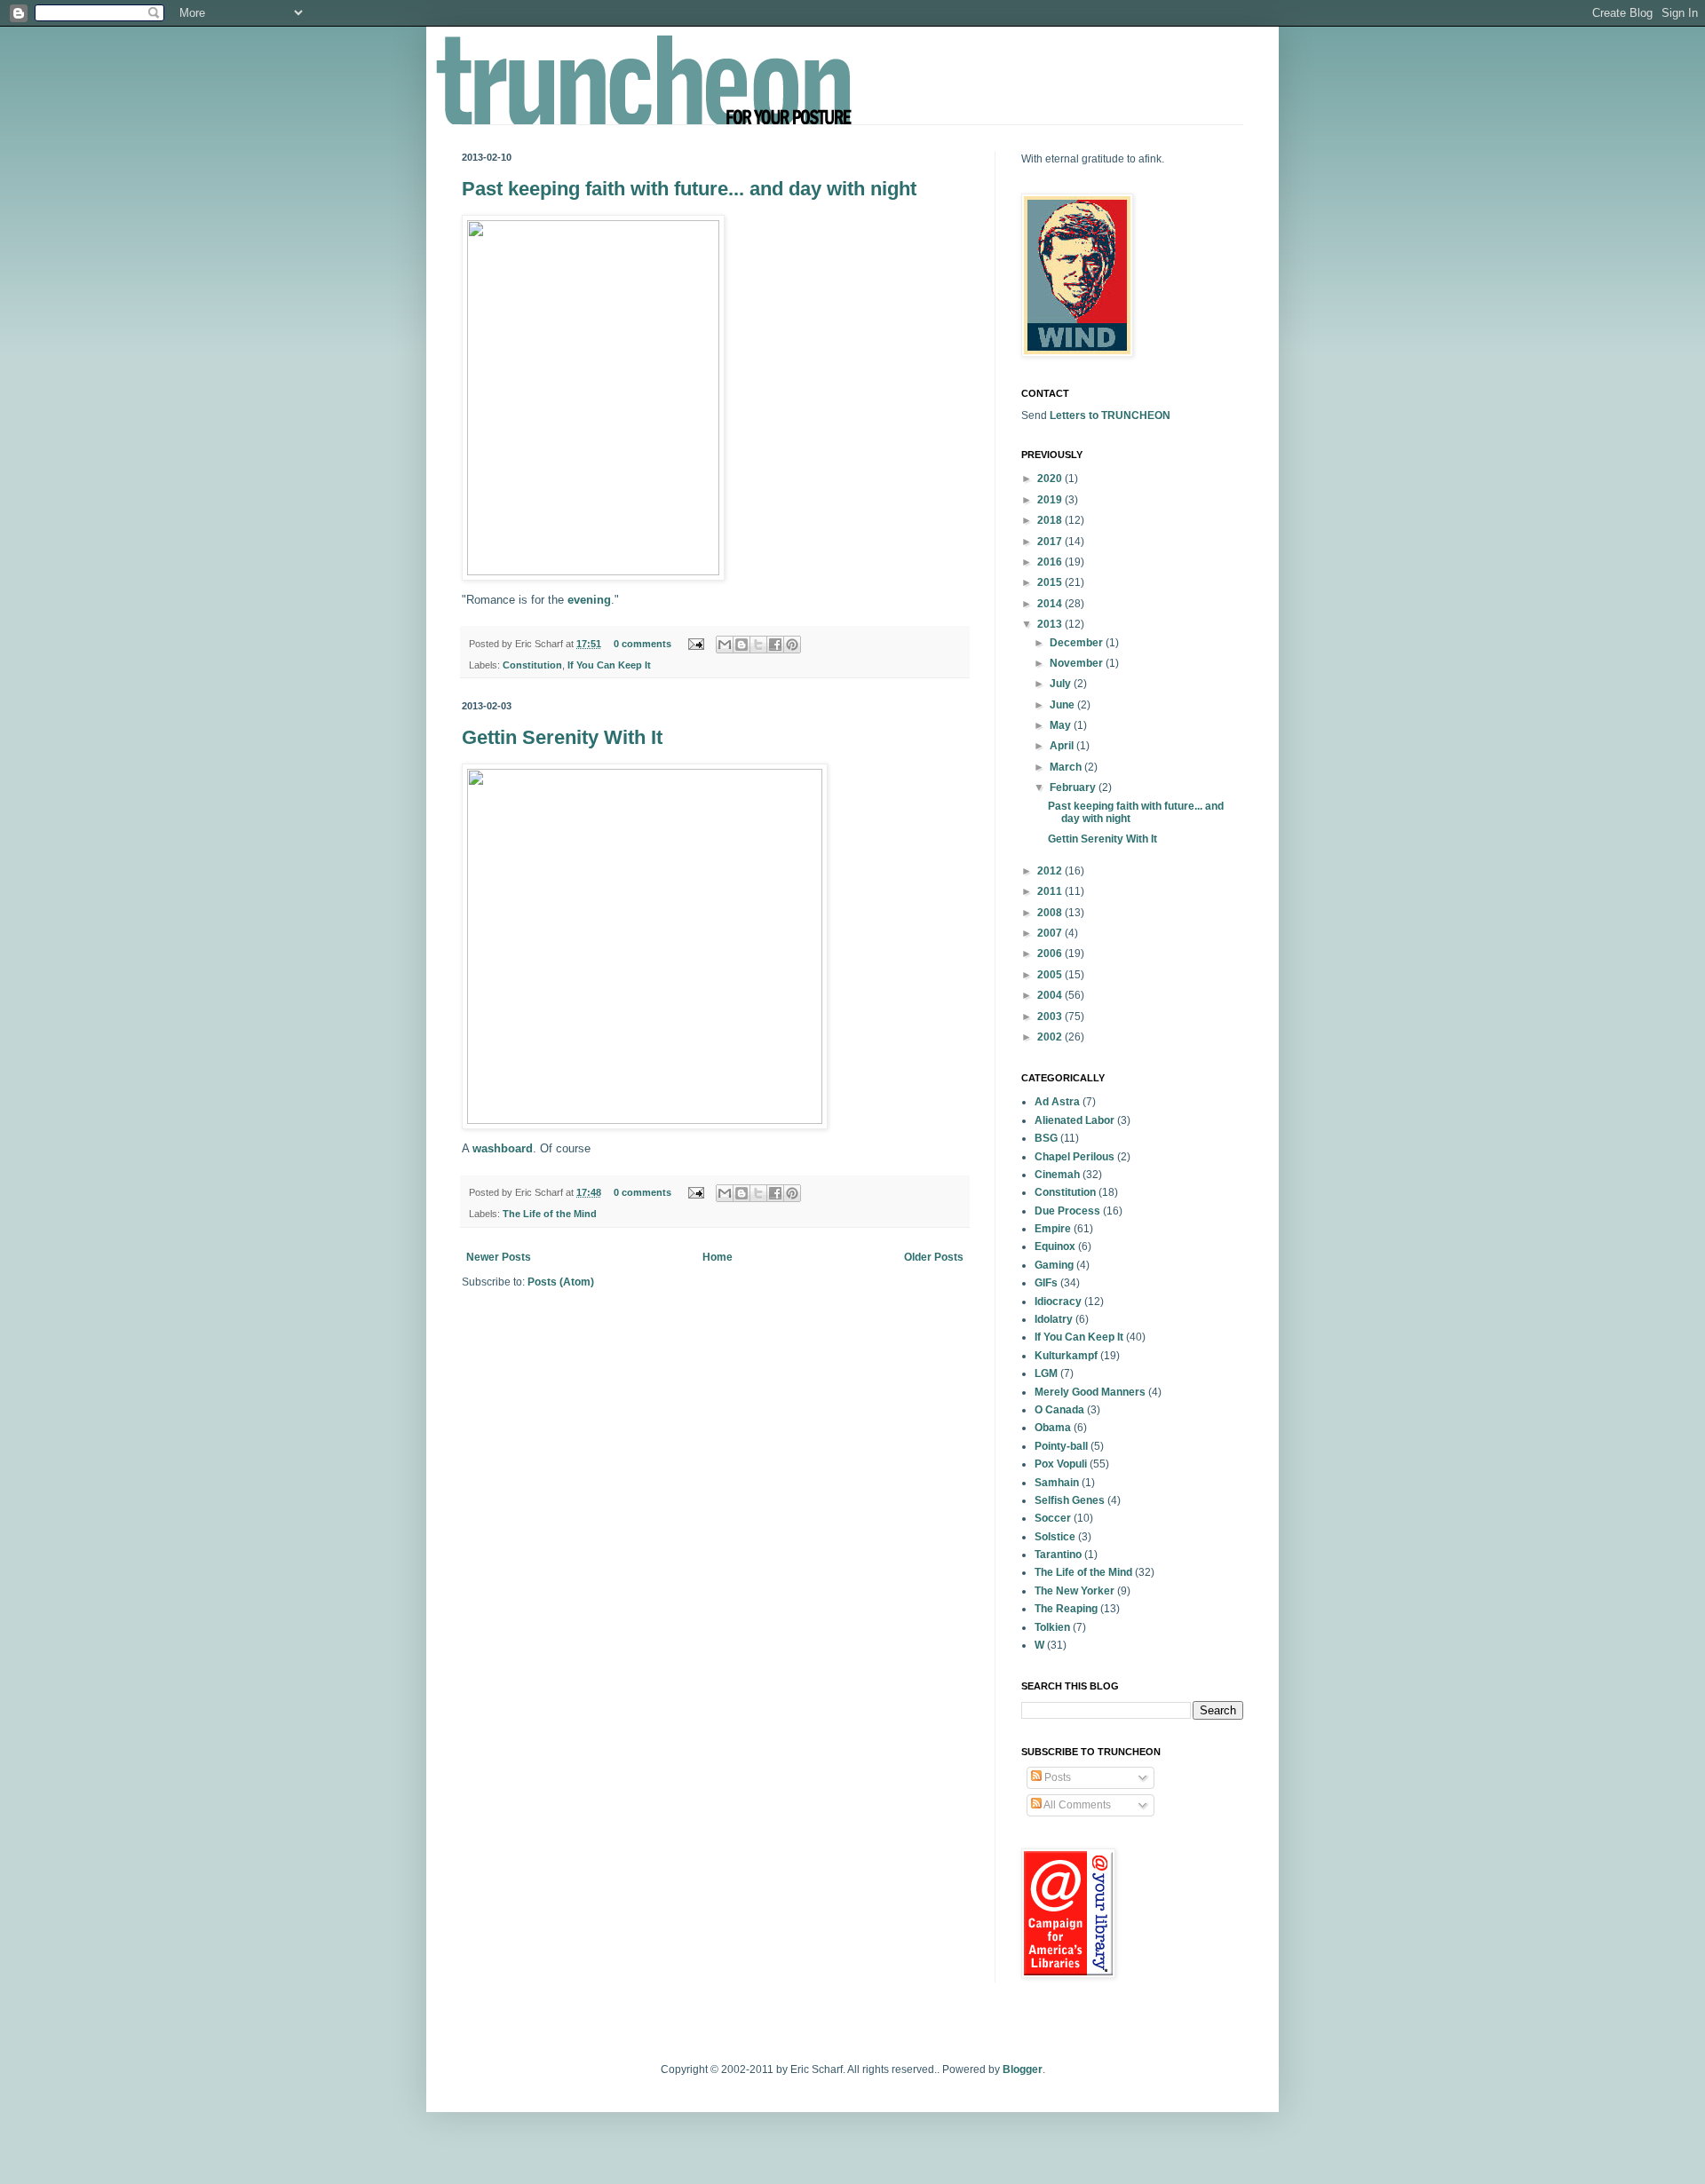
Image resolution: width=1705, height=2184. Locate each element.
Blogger (1023, 2069)
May (1062, 725)
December (1078, 643)
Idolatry (1054, 1319)
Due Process (1067, 1211)
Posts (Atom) (561, 1282)
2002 (1051, 1037)
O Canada (1059, 1410)
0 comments (642, 644)
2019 (1051, 500)
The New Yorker (1075, 1591)
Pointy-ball (1061, 1446)
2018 (1051, 520)
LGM (1046, 1373)
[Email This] (725, 645)
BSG (1046, 1138)
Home (718, 1257)
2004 (1051, 995)
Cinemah (1057, 1175)
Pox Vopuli (1061, 1464)
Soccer (1053, 1518)
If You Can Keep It (609, 665)
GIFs (1046, 1283)
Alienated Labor (1075, 1120)
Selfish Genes (1070, 1500)
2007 (1051, 933)
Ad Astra (1057, 1102)
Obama (1053, 1428)
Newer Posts (499, 1257)
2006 (1051, 954)
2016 (1051, 562)
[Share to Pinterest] (792, 645)
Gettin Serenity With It (562, 737)
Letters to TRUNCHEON (1110, 415)
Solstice (1055, 1537)
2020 (1051, 479)
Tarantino (1058, 1555)
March (1067, 767)
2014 (1051, 604)
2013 (1051, 624)
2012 (1051, 871)
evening (589, 600)
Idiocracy (1058, 1302)
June (1063, 705)
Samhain (1057, 1483)
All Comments (1076, 1805)
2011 (1051, 891)
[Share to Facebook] (775, 645)
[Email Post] (695, 644)
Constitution (532, 665)
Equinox (1055, 1246)
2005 (1051, 975)
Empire (1053, 1229)
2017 (1051, 542)
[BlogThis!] (741, 645)
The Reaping (1066, 1609)
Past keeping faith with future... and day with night (689, 189)
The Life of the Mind (550, 1214)
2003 (1051, 1017)
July (1062, 684)
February (1074, 787)
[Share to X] (758, 645)
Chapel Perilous (1075, 1157)
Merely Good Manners (1090, 1392)
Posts (1056, 1777)
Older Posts (934, 1257)
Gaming (1054, 1265)
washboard (503, 1148)
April (1063, 746)
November (1078, 663)
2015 (1051, 582)
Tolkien (1052, 1627)
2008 (1051, 913)
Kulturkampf (1066, 1356)
